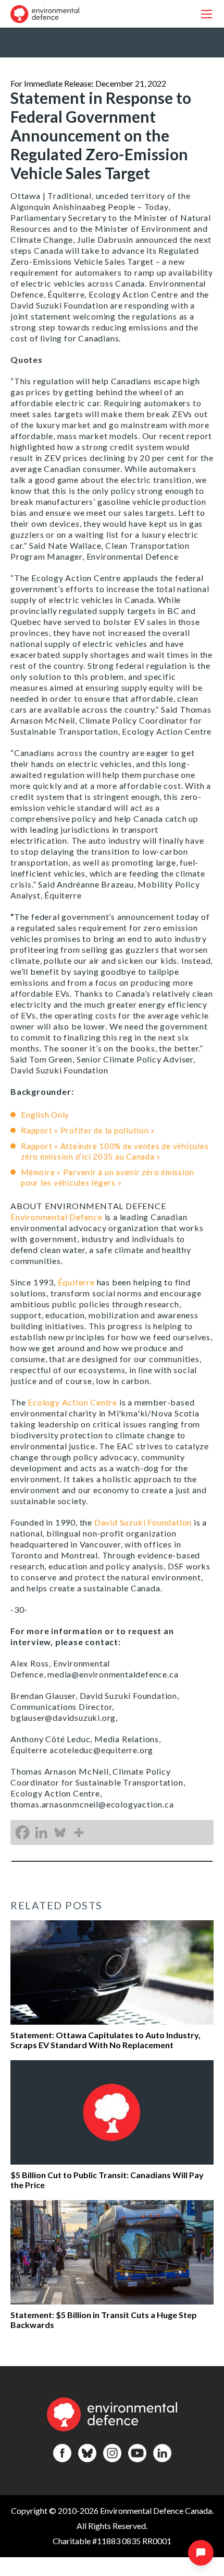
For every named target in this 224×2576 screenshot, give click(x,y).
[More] (79, 1833)
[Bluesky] (60, 1833)
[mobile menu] (207, 14)
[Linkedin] (41, 1833)
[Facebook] (22, 1833)
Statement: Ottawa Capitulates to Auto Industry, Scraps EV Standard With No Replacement (105, 2040)
